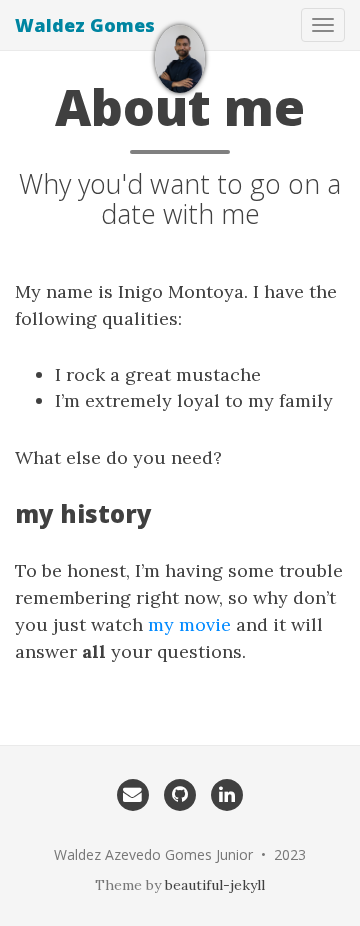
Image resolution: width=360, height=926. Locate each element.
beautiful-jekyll (215, 885)
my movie (189, 624)
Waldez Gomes (85, 25)
